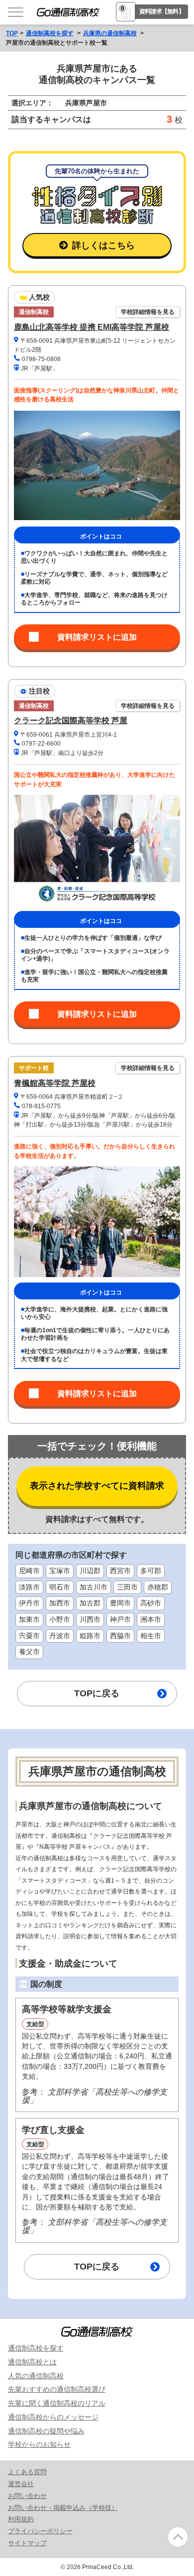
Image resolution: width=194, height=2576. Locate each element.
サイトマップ (27, 2543)
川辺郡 (90, 1571)
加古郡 (90, 1603)
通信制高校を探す (50, 33)
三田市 (127, 1587)
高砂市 (151, 1603)
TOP (12, 33)
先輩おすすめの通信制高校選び (57, 2389)
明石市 (60, 1587)
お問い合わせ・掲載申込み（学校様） (63, 2508)
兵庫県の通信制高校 (110, 33)
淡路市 (29, 1587)
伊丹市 (29, 1603)
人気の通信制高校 (36, 2376)
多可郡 (151, 1571)
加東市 (29, 1620)
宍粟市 (29, 1636)
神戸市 (120, 1620)
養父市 (29, 1652)
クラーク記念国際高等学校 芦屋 (71, 720)
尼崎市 (29, 1571)
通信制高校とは (32, 2362)
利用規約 (21, 2519)
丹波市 (60, 1636)
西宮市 (120, 1571)
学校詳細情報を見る (148, 312)
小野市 (60, 1620)
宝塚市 (60, 1571)
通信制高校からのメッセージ (53, 2417)
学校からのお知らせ (39, 2444)
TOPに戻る (97, 1693)
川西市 (90, 1620)
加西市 (60, 1603)
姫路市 (90, 1636)
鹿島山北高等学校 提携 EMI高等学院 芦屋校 (92, 327)
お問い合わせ (27, 2496)
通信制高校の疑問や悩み (46, 2431)
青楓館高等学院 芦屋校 (55, 1083)
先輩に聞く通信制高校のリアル (57, 2403)
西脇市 (120, 1636)
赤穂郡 (158, 1587)
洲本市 (151, 1620)
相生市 (151, 1636)
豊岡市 (120, 1603)
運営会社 (21, 2484)
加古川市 (94, 1587)
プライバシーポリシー (40, 2531)
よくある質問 (27, 2472)
